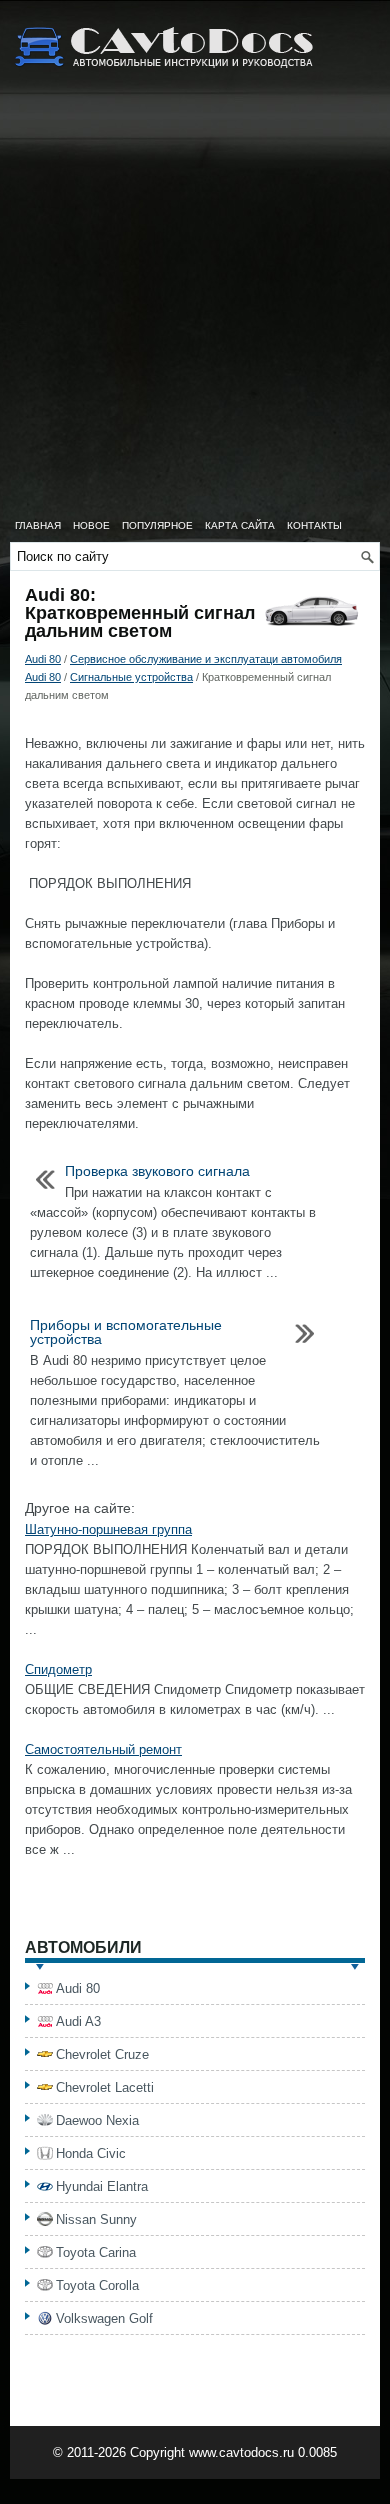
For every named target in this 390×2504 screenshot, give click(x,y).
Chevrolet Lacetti (105, 2087)
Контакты (314, 525)
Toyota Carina (96, 2252)
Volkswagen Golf (104, 2318)
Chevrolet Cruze (102, 2054)
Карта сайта (240, 525)
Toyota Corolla (97, 2285)
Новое (91, 525)
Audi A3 (78, 2021)
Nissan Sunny (96, 2219)
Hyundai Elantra (102, 2186)
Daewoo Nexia (97, 2120)
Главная (38, 525)
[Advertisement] (195, 305)
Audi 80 (43, 659)
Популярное (157, 525)
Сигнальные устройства (131, 677)
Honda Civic (91, 2153)
